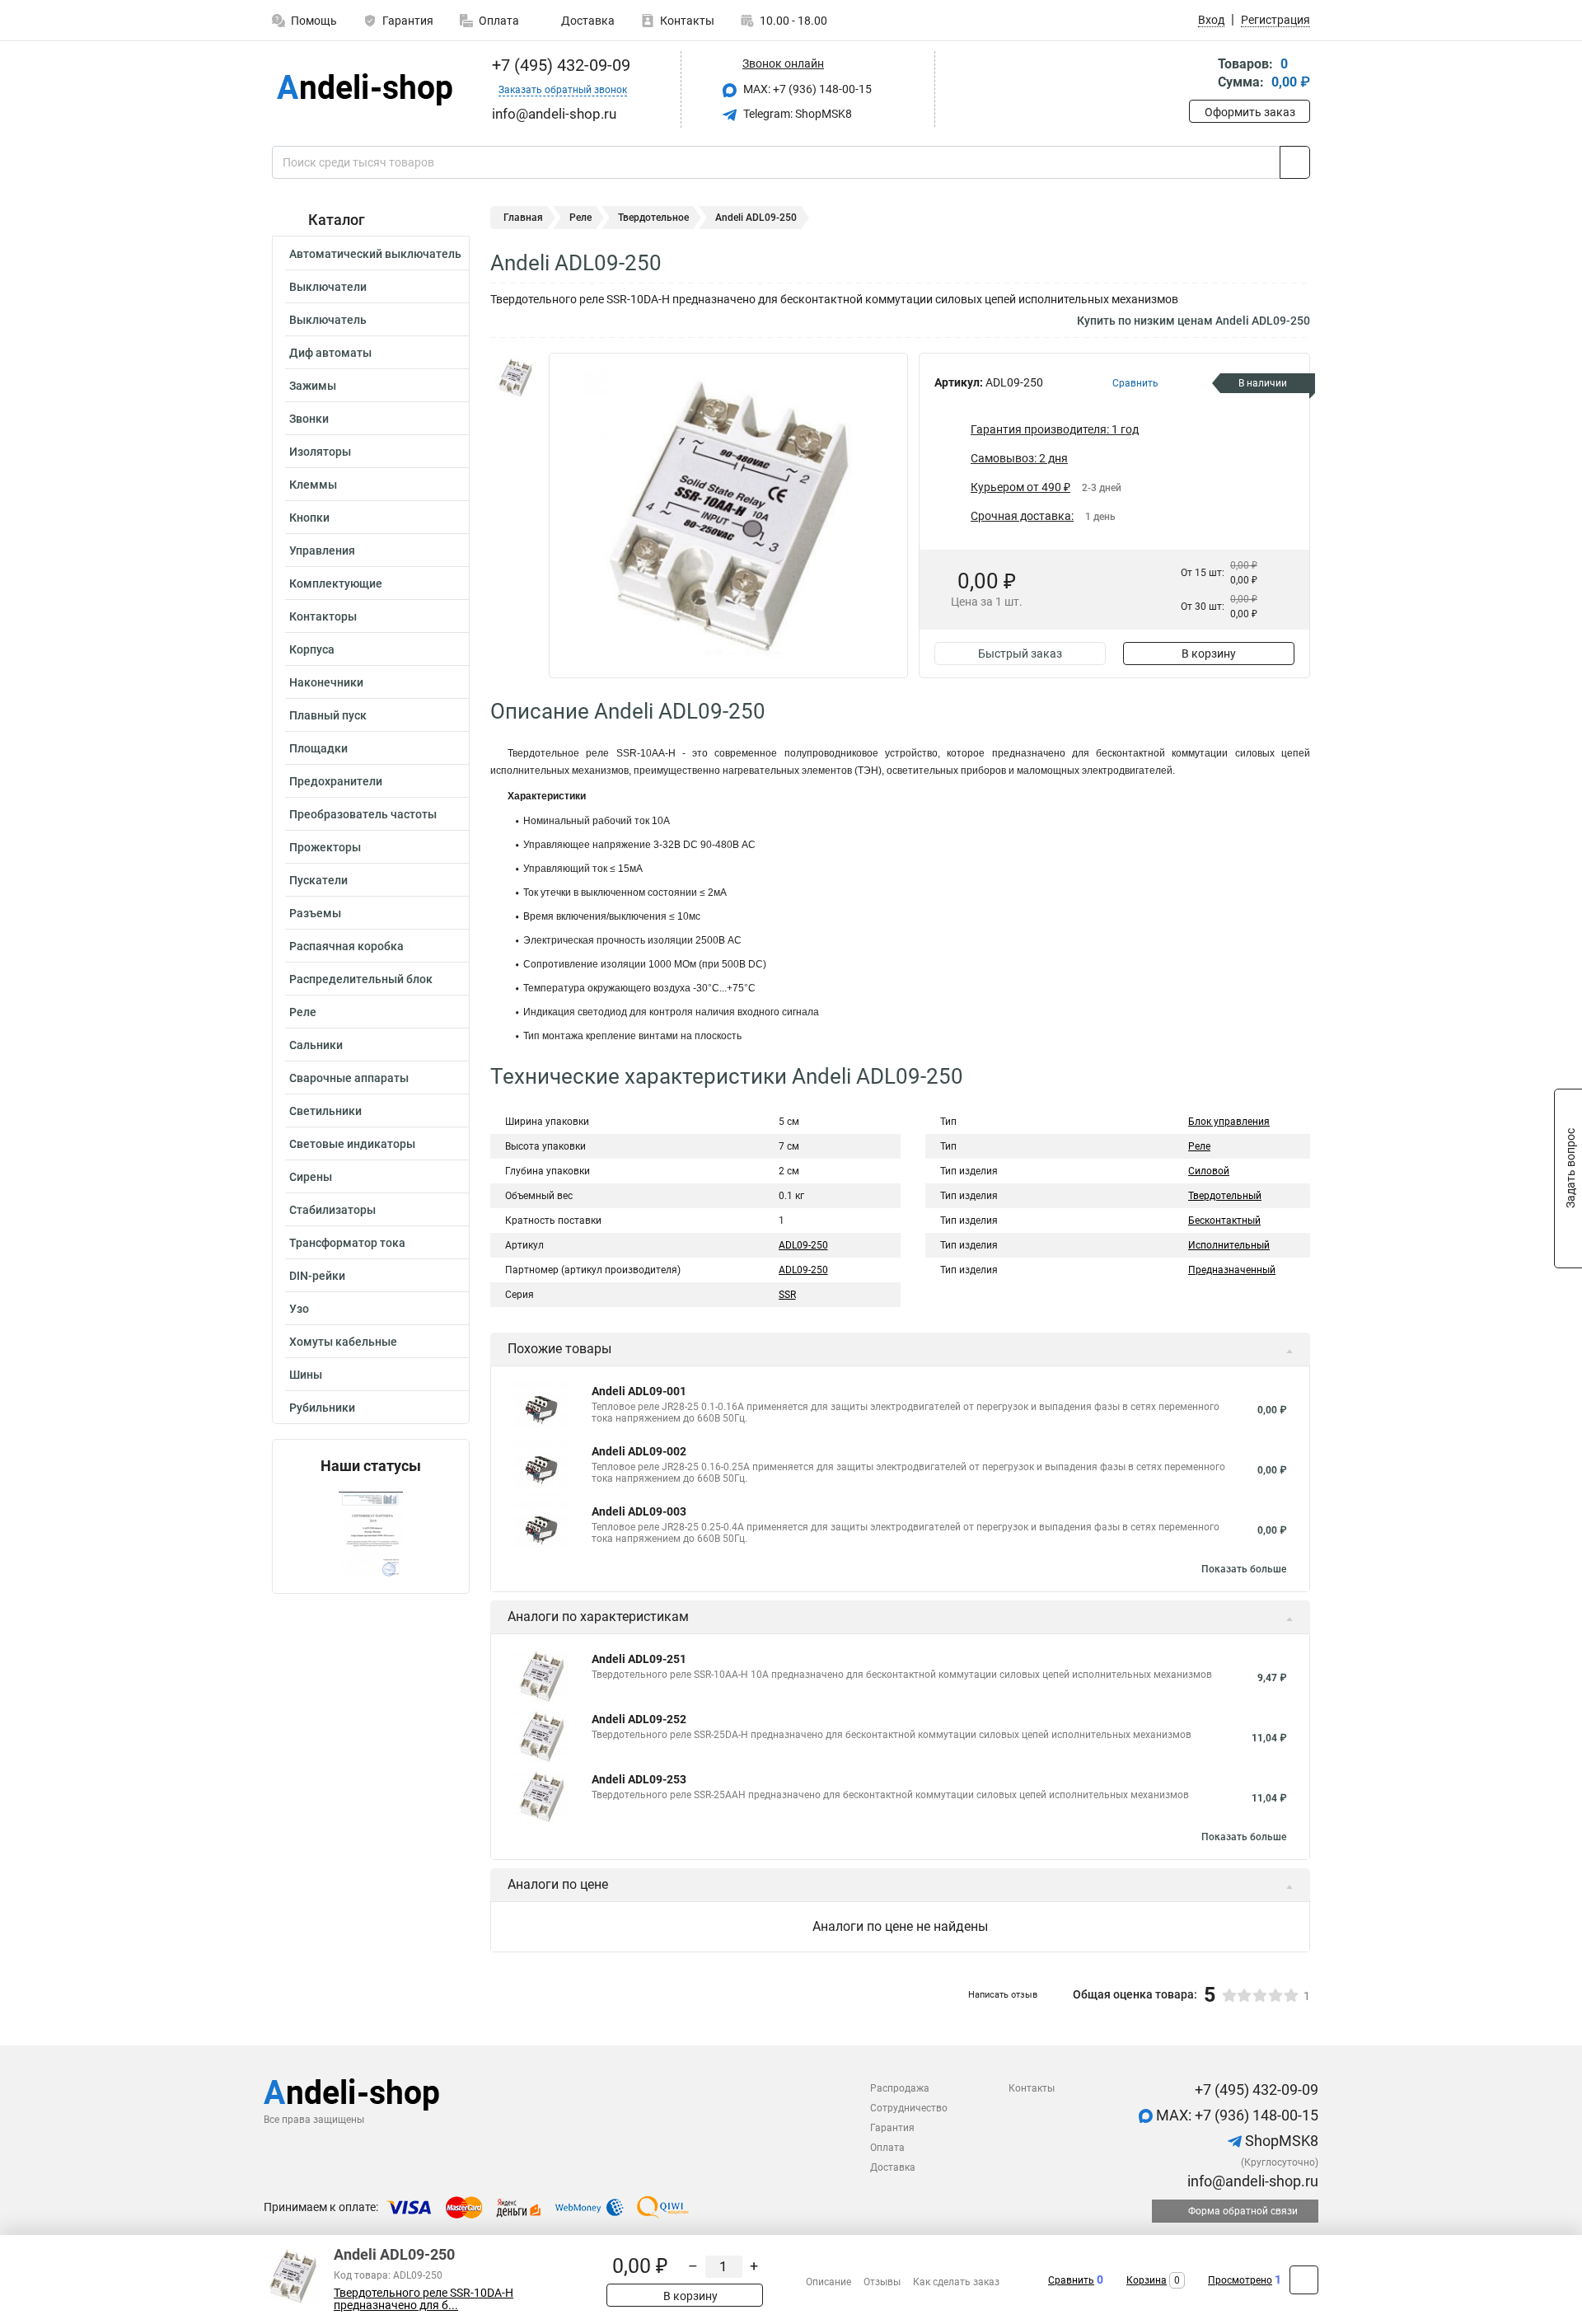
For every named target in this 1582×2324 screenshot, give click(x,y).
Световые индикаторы (352, 1144)
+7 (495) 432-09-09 (559, 65)
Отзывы (882, 2282)
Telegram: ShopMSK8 (796, 114)
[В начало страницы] (1304, 2280)
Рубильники (322, 1408)
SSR (787, 1295)
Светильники (325, 1111)
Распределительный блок (361, 979)
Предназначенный (1232, 1270)
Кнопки (309, 518)
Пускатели (318, 880)
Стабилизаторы (332, 1210)
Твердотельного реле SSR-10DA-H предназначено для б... (424, 2299)
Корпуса (312, 649)
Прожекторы (325, 847)
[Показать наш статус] (371, 1534)
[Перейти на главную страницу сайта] (365, 89)
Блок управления (1229, 1122)
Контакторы (323, 616)
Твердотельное (653, 218)
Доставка (587, 21)
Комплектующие (336, 583)
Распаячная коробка (346, 946)
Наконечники (326, 682)
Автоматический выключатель (375, 254)
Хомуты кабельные (343, 1342)
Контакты (687, 21)
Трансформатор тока (347, 1243)
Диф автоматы (330, 353)
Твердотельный (1225, 1196)
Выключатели (328, 287)
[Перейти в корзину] (1201, 75)
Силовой (1209, 1171)
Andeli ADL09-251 (639, 1659)
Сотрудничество (909, 2108)
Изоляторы (320, 452)
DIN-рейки (317, 1276)
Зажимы (313, 386)
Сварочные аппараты (349, 1078)
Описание (828, 2282)
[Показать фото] (515, 377)
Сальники (316, 1045)
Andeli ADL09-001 (639, 1391)
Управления (322, 551)
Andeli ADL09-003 (639, 1511)
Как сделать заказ (956, 2282)
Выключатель (328, 320)
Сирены (311, 1177)
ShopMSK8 (1280, 2141)
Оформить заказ (1250, 112)
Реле (303, 1012)
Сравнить (1071, 2280)
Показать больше (1244, 1569)
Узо (299, 1309)
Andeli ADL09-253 (639, 1779)
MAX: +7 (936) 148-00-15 (806, 89)
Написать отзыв (1003, 1995)
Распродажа (900, 2088)
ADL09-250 (803, 1245)
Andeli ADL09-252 (639, 1719)
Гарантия (408, 21)
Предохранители (336, 781)
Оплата (499, 21)
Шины (306, 1375)
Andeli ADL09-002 (639, 1451)
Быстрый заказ (1020, 654)
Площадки (318, 748)
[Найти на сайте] (1295, 162)
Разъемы (315, 913)
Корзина (1147, 2280)
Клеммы (313, 485)
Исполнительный (1229, 1245)
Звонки (309, 419)
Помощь (314, 21)
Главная (523, 218)
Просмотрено (1240, 2280)
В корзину (1209, 654)
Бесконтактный (1224, 1221)
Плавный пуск (328, 715)
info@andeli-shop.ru (1251, 2181)
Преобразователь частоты (363, 814)
